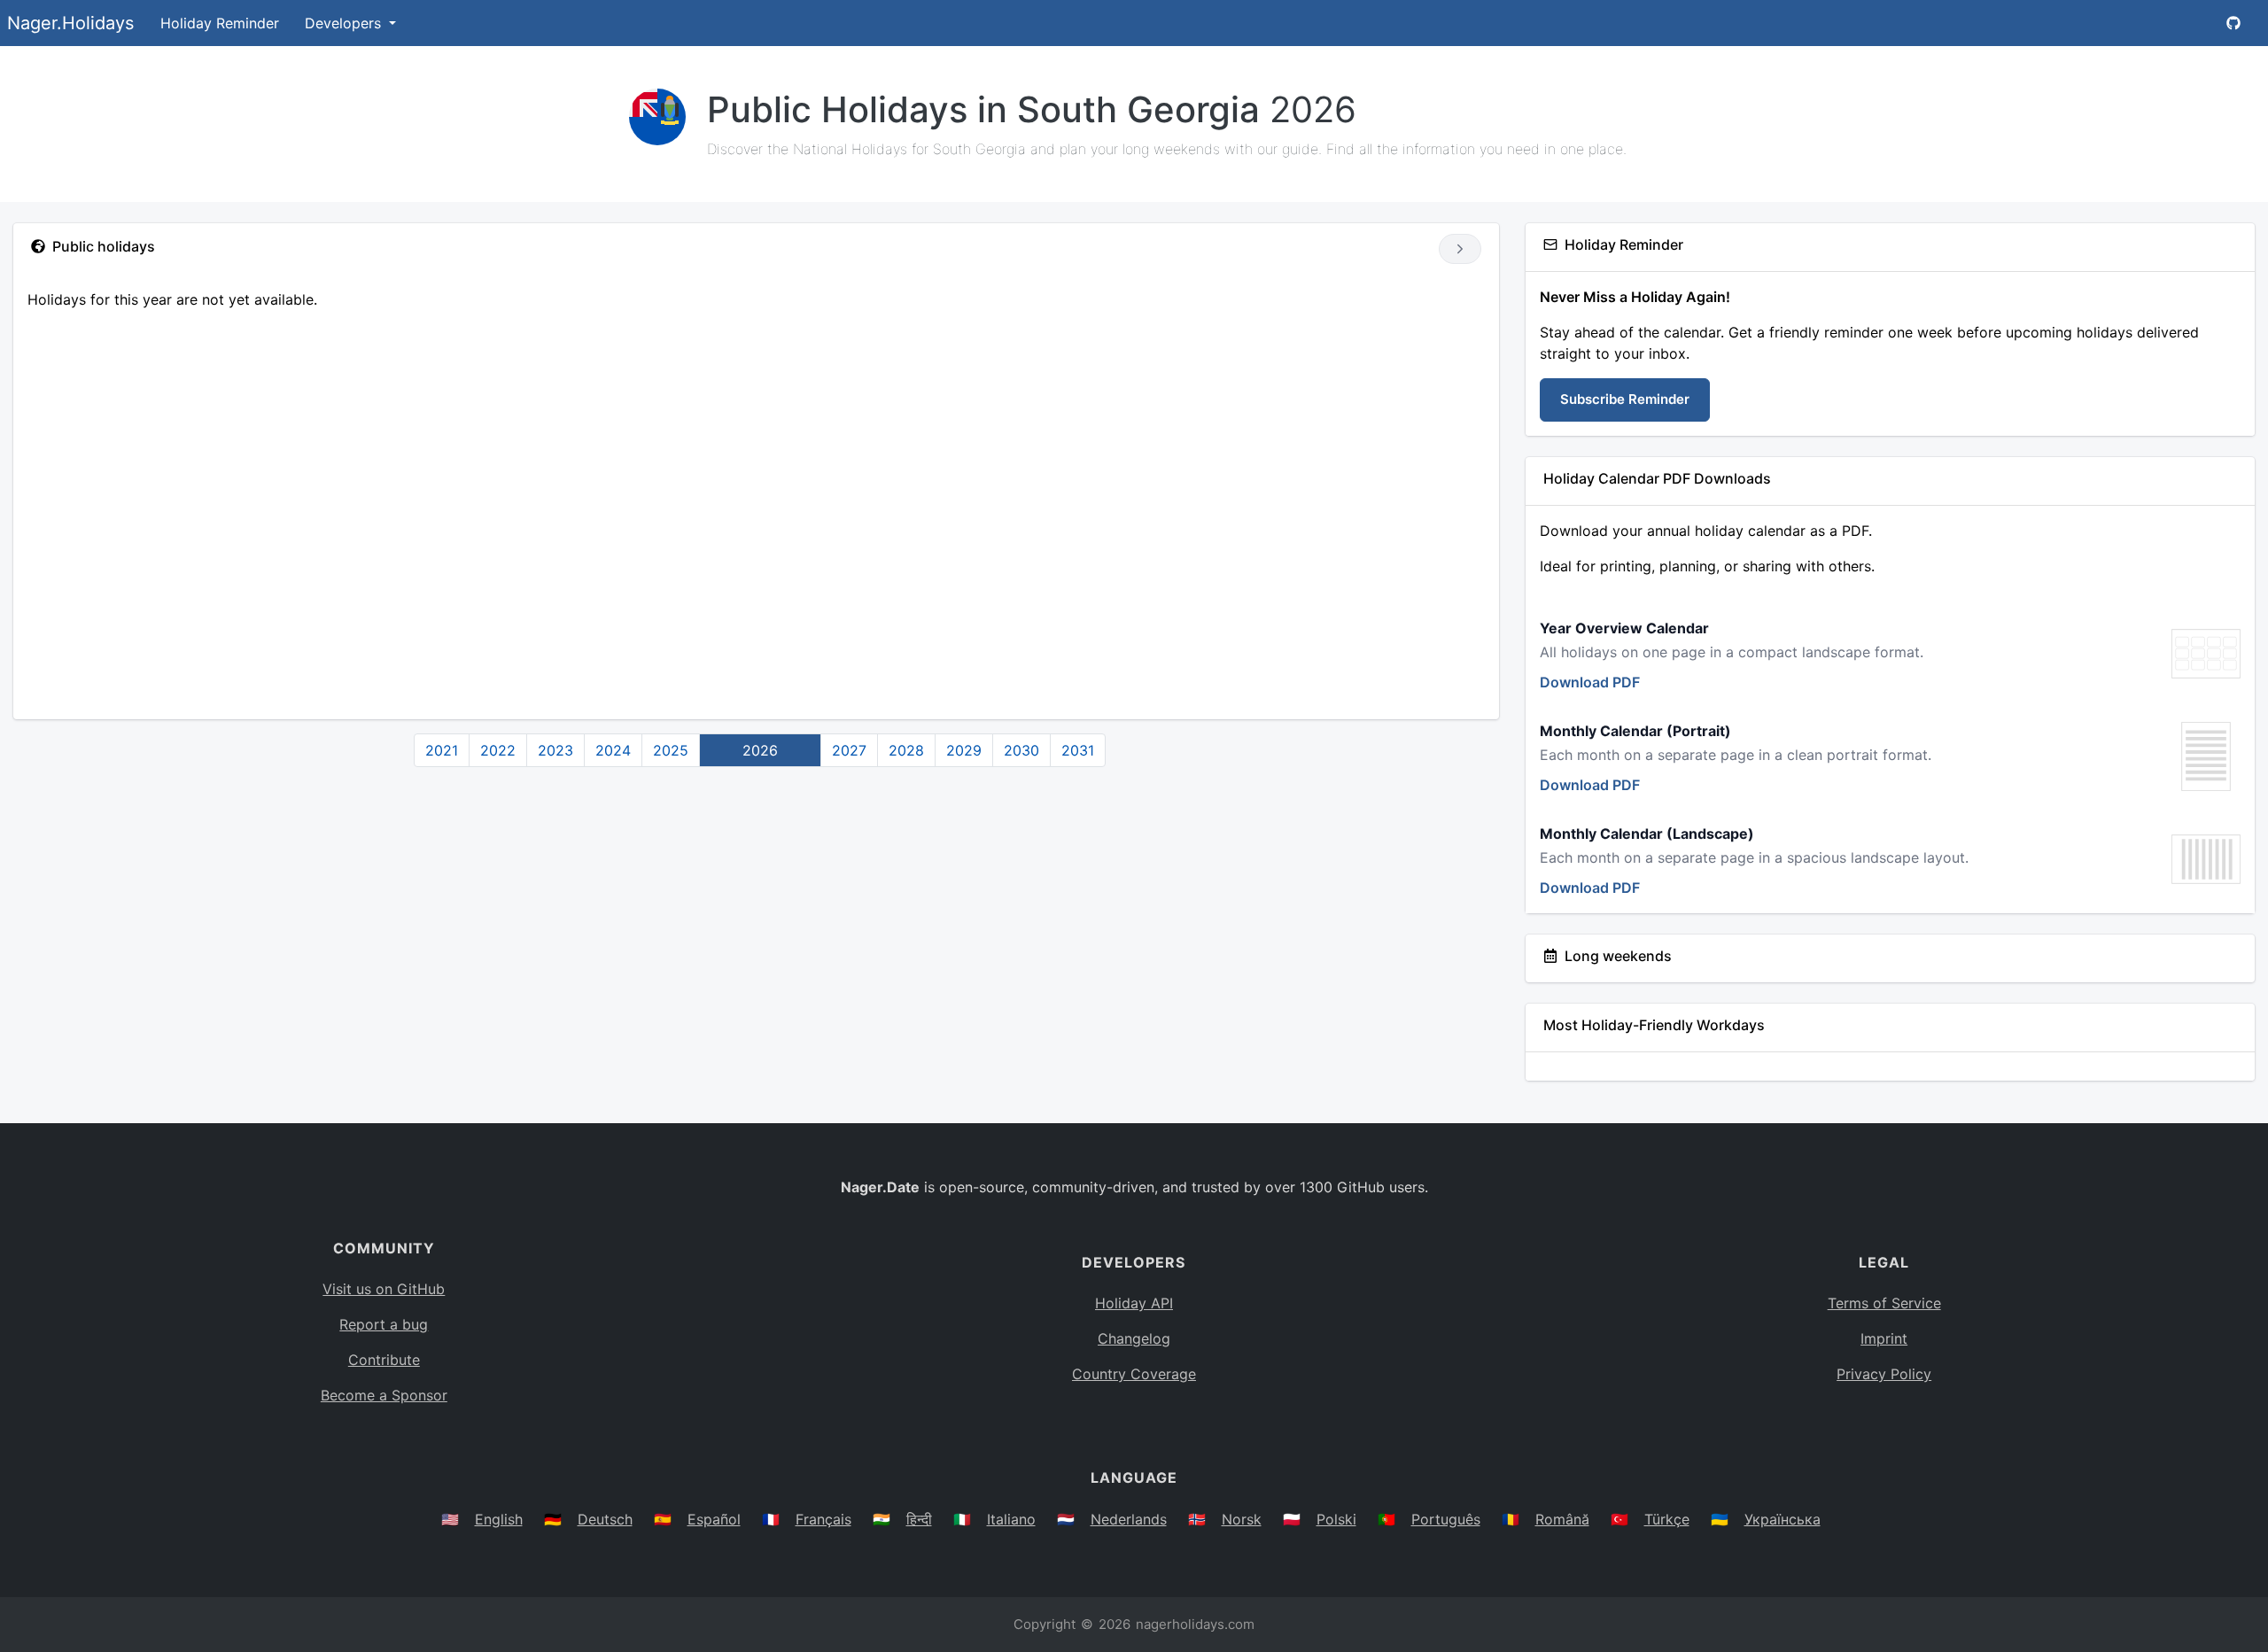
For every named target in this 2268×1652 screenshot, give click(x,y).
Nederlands (1129, 1519)
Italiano (1011, 1519)
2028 (906, 750)
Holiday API (1134, 1303)
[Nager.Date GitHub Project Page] (2233, 23)
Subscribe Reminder (1625, 399)
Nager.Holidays (70, 23)
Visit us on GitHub (384, 1289)
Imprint (1884, 1338)
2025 (671, 750)
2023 (555, 750)
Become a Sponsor (384, 1395)
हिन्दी (919, 1519)
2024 (613, 750)
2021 (442, 750)
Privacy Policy (1884, 1374)
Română (1562, 1519)
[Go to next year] (1460, 249)
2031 (1078, 750)
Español (714, 1519)
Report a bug (384, 1324)
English (499, 1519)
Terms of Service (1884, 1303)
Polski (1336, 1519)
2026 (760, 750)
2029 (964, 750)
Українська (1783, 1519)
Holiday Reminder (220, 23)
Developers (345, 23)
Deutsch (605, 1519)
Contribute (384, 1360)
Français (823, 1519)
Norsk (1242, 1519)
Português (1446, 1519)
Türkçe (1667, 1519)
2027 (849, 750)
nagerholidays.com (1195, 1624)
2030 (1021, 750)
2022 (498, 750)
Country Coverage (1134, 1374)
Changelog (1134, 1338)
